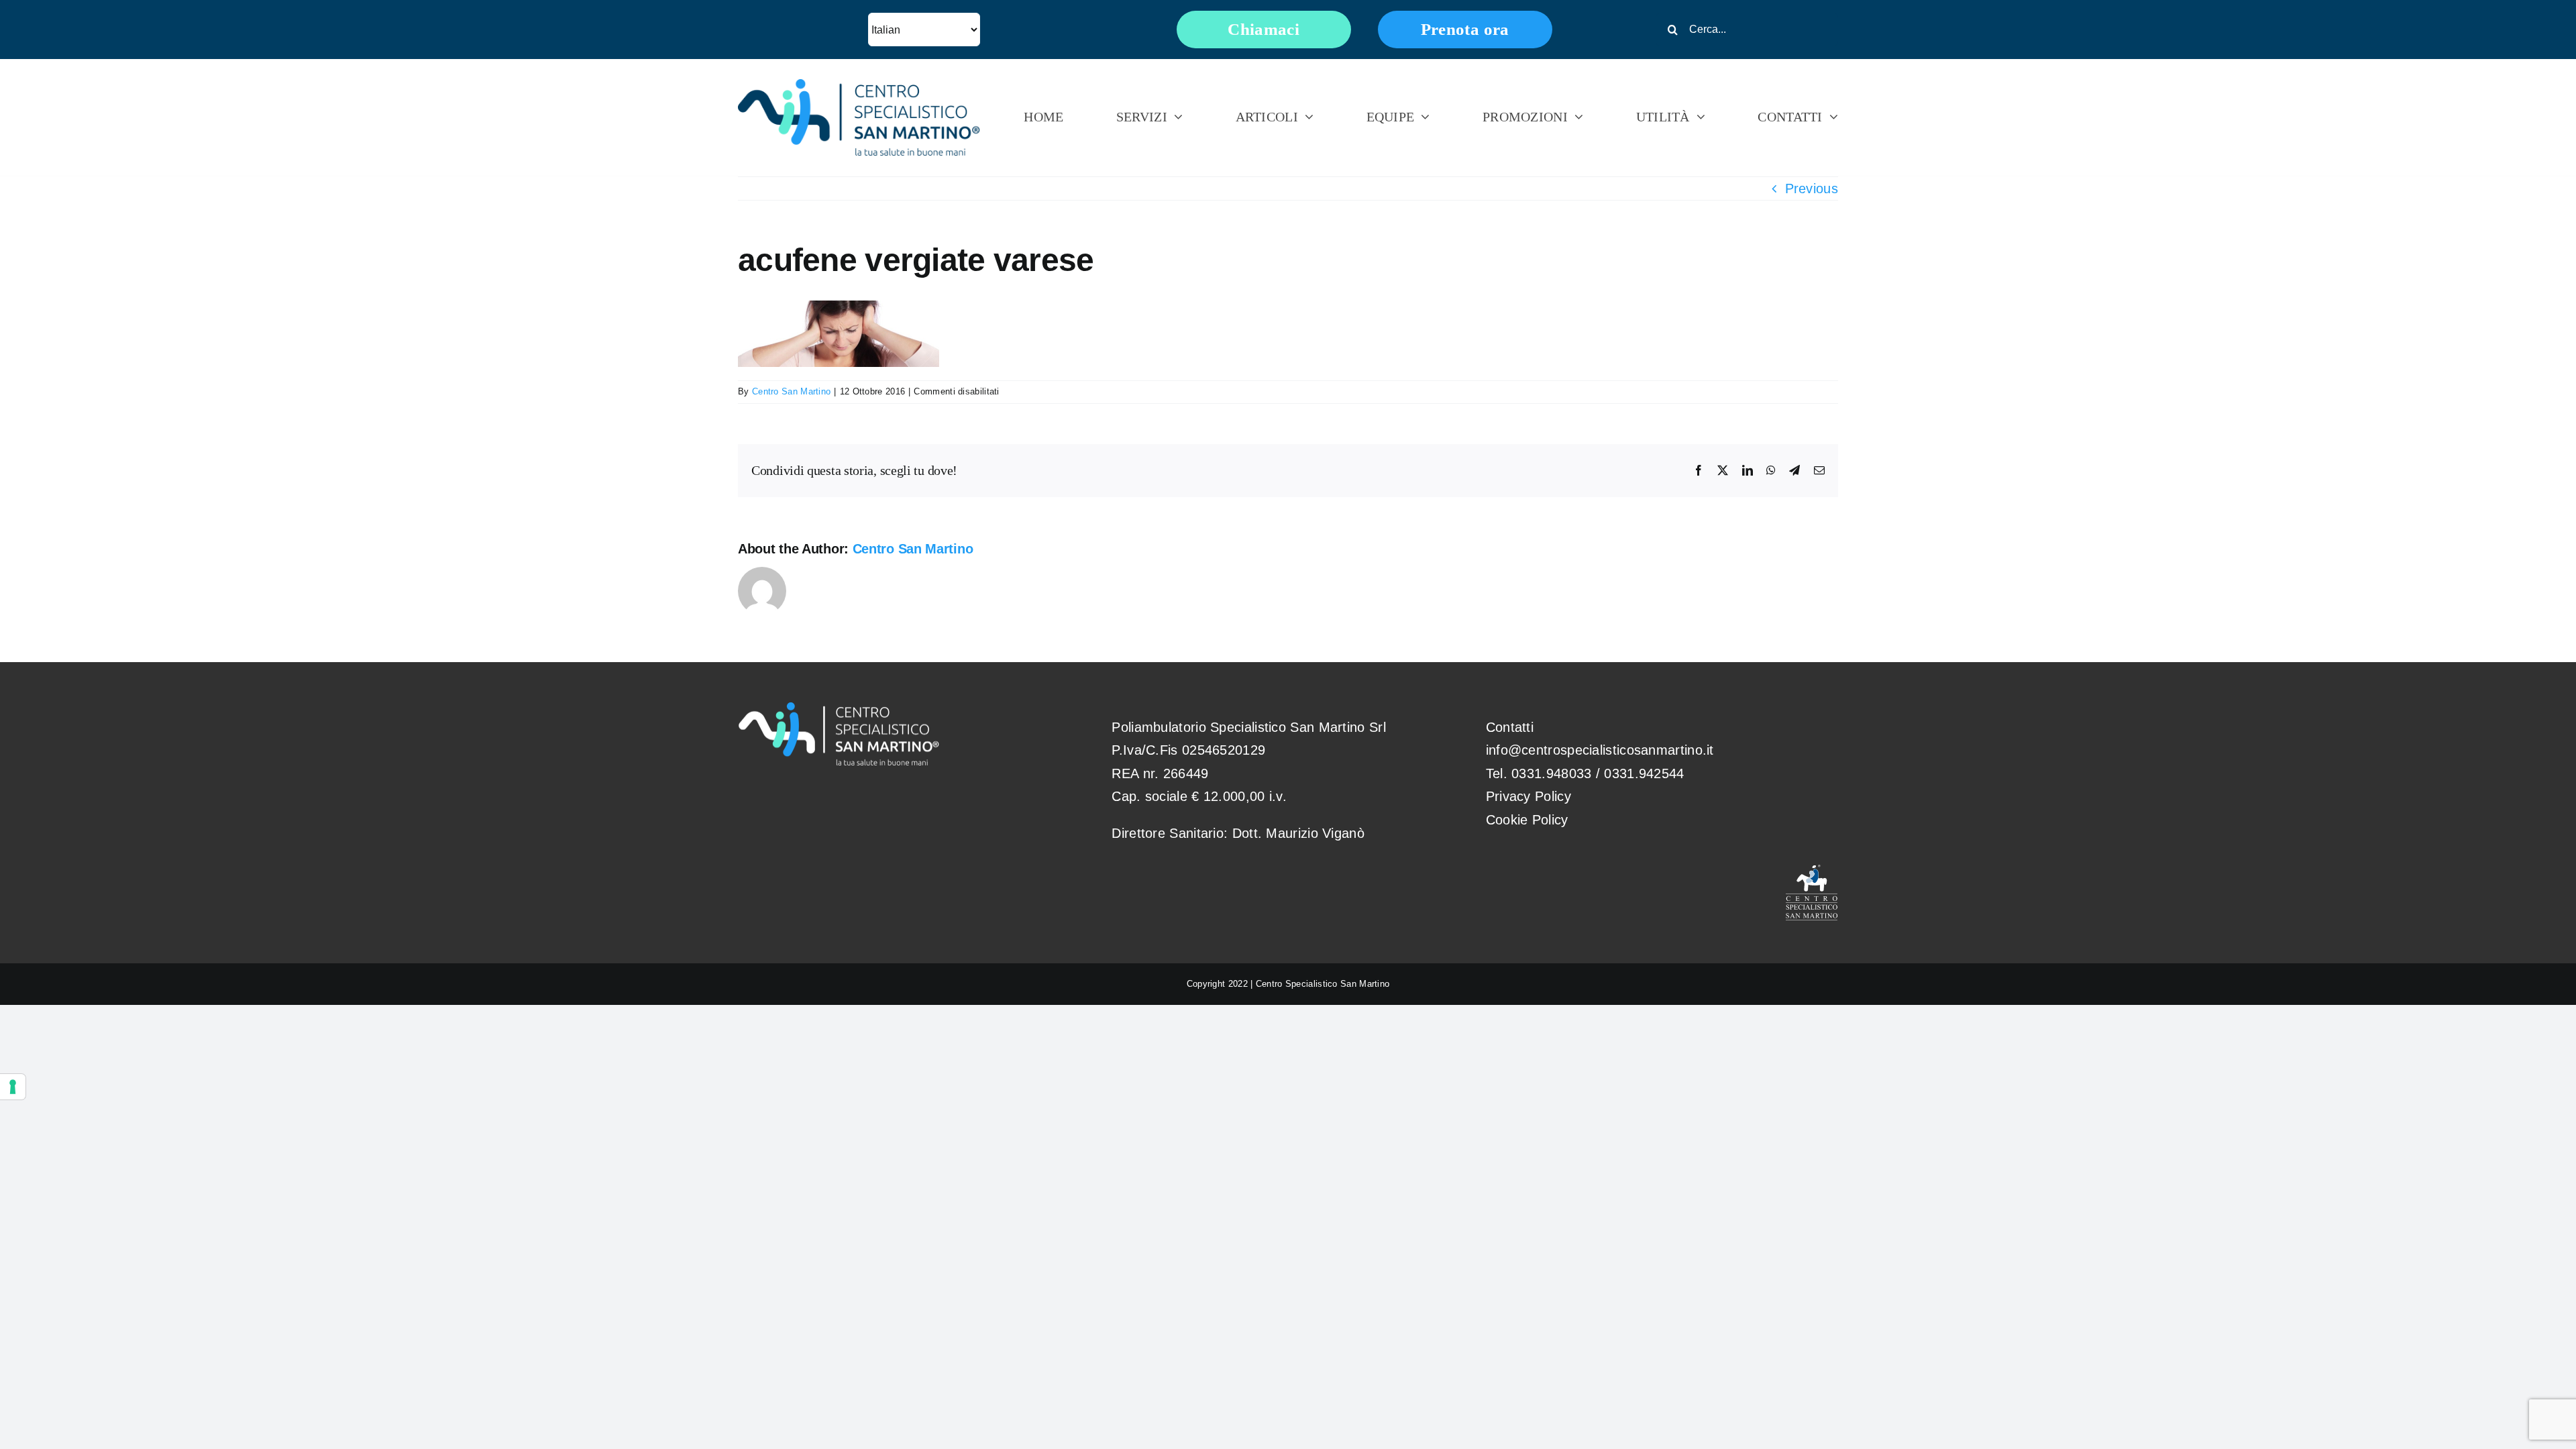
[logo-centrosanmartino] (859, 86)
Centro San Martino (791, 391)
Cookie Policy (1527, 820)
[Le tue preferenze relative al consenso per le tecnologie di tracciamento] (13, 1087)
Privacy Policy (1528, 796)
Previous (1812, 189)
